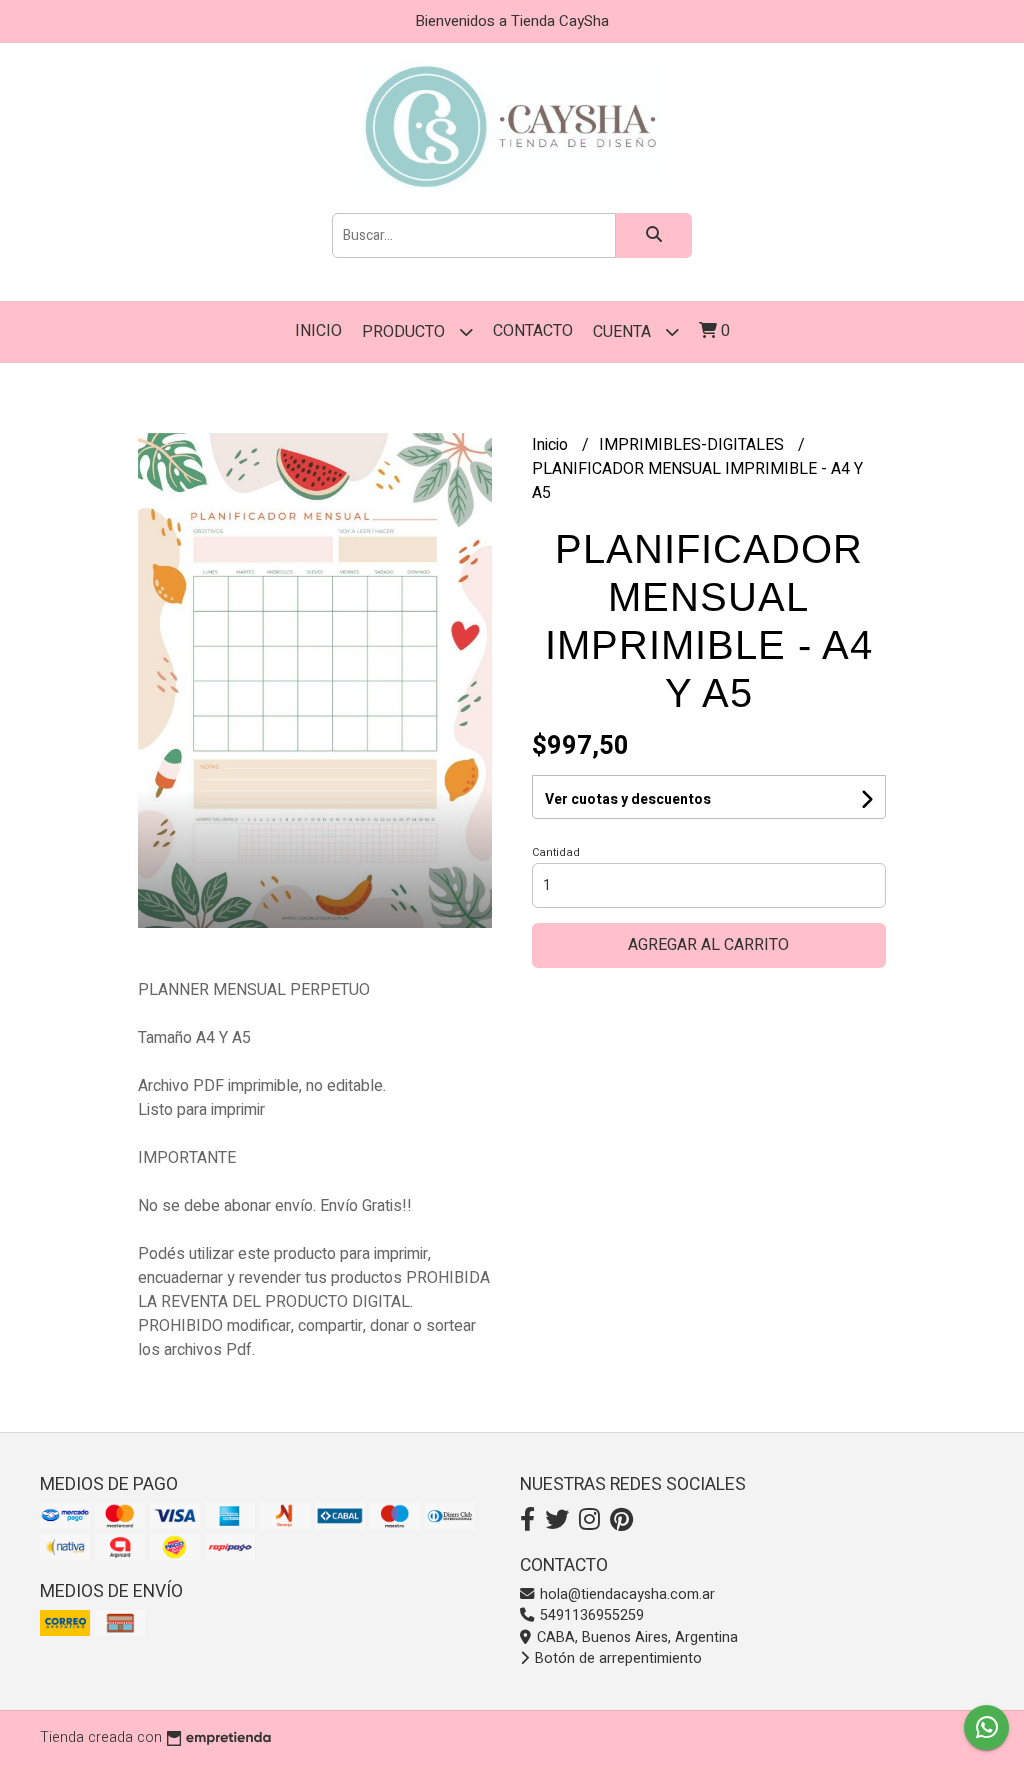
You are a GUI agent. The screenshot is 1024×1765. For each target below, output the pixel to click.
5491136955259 (590, 1615)
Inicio (318, 331)
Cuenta (624, 332)
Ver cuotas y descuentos (628, 799)
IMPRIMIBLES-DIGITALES (693, 445)
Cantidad (556, 852)
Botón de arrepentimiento (616, 1658)
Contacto (533, 331)
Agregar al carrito (708, 945)
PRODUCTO (405, 332)
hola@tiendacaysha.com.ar (625, 1594)
